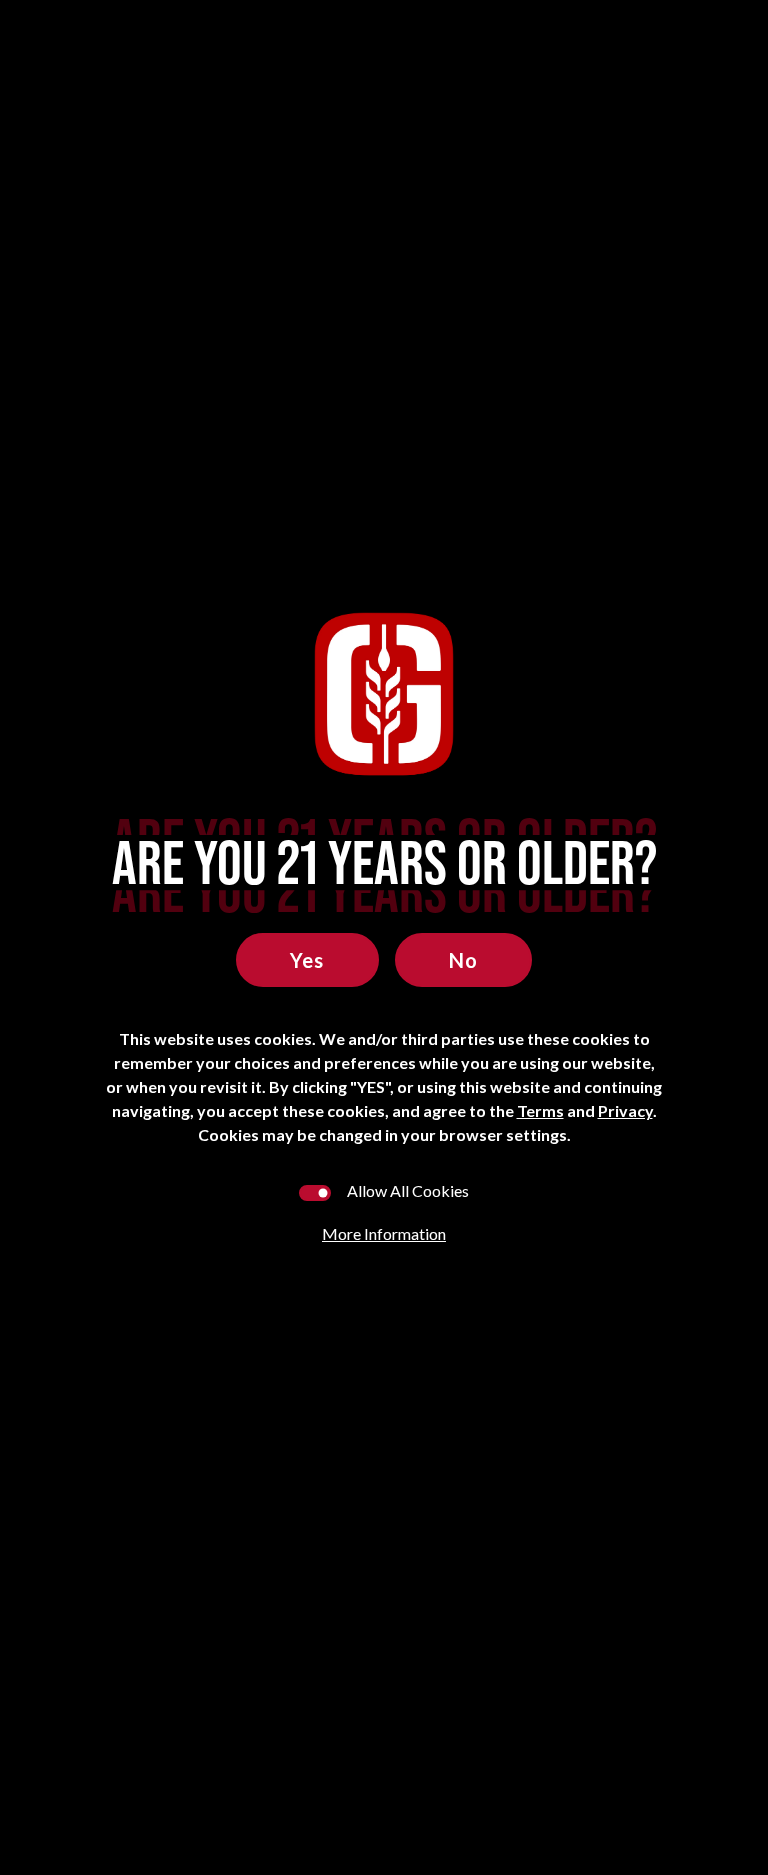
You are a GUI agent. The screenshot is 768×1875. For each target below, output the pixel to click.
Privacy (625, 1110)
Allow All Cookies (408, 1190)
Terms (540, 1110)
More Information (384, 1233)
